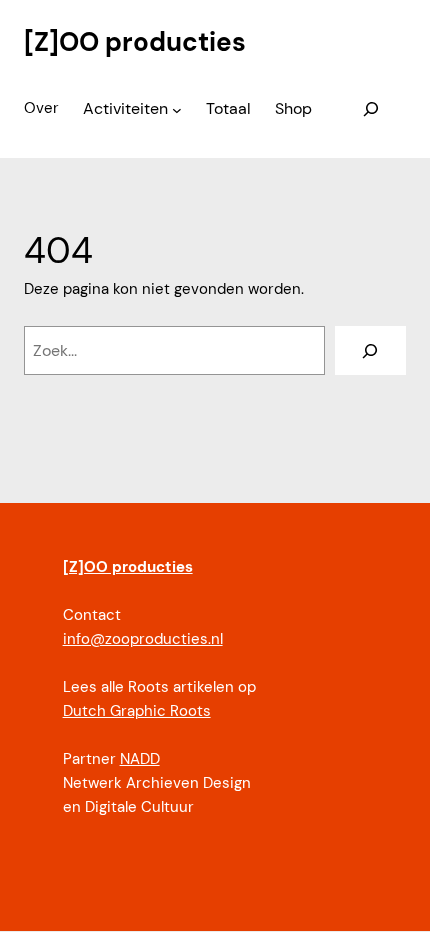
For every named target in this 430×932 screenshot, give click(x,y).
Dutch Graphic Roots (137, 711)
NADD (140, 759)
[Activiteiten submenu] (177, 109)
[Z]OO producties (135, 42)
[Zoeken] (370, 351)
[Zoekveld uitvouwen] (371, 109)
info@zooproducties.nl (143, 639)
